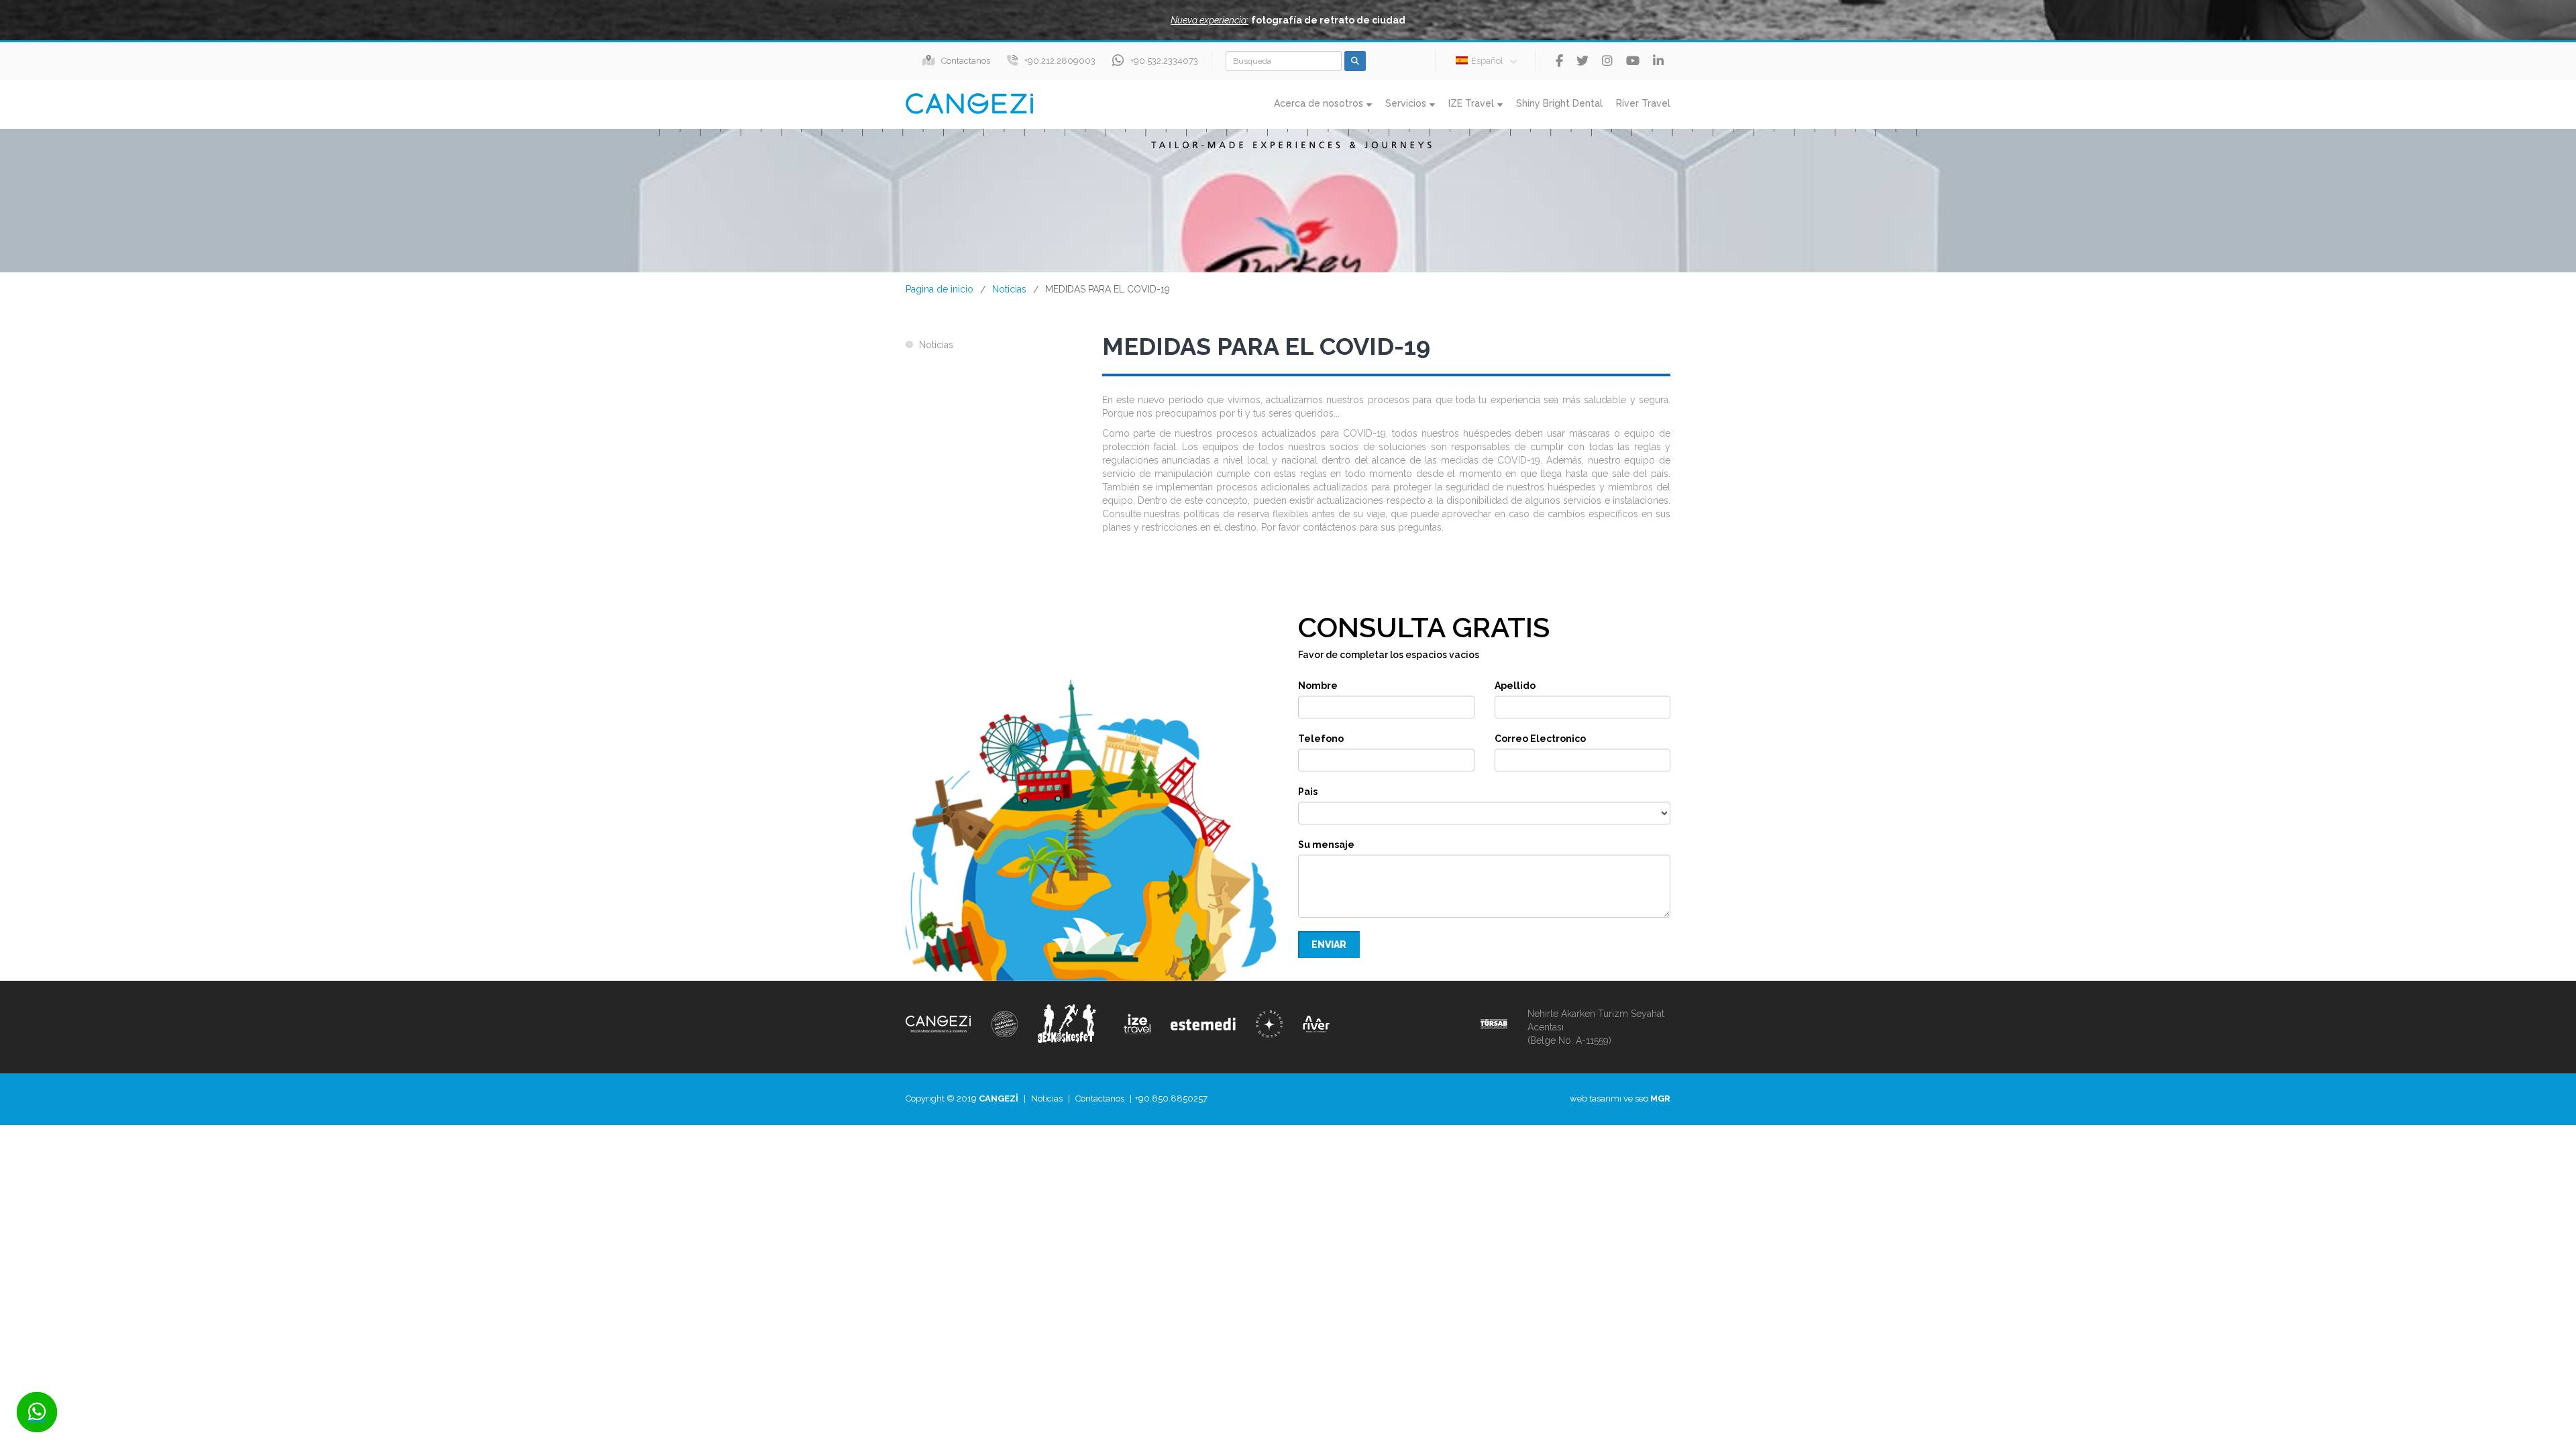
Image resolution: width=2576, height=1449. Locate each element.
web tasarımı (1596, 1098)
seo (1642, 1098)
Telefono (1321, 739)
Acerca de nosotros (1319, 103)
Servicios (1406, 103)
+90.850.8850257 (1171, 1098)
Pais (1308, 792)
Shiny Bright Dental (1559, 103)
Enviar (1329, 945)
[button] (1288, 20)
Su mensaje (1326, 845)
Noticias (1009, 289)
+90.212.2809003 (1060, 61)
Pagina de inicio (940, 289)
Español (1487, 61)
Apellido (1515, 686)
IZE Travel (1471, 103)
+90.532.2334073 (1164, 61)
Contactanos (966, 61)
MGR (1660, 1098)
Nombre (1318, 686)
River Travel (1643, 103)
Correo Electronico (1540, 739)
